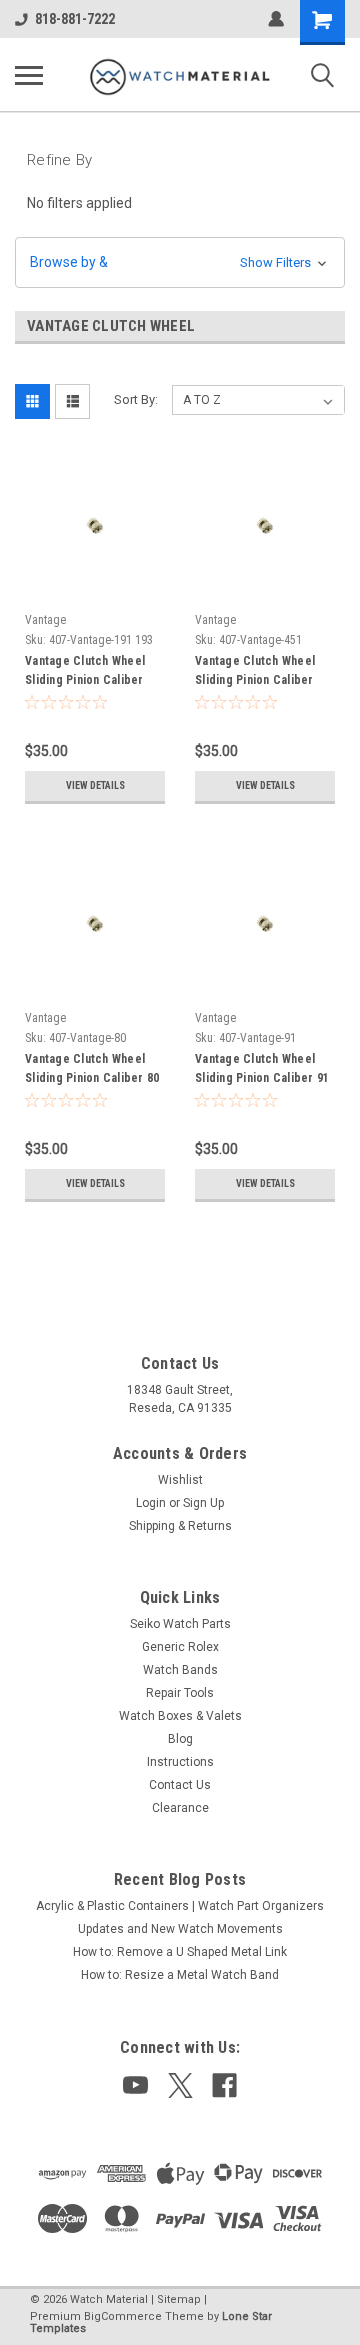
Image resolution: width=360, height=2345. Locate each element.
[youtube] (135, 2085)
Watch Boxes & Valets (180, 1716)
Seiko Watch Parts (180, 1624)
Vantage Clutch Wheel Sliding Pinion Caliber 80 (92, 1068)
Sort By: (136, 399)
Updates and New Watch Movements (180, 1929)
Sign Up (203, 1503)
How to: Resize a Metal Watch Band (180, 1975)
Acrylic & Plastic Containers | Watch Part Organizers (180, 1906)
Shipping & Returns (180, 1526)
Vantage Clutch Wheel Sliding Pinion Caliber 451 (255, 673)
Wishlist (180, 1480)
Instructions (180, 1762)
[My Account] (276, 19)
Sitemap (179, 2299)
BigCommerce (123, 2316)
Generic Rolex (180, 1647)
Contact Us (180, 1785)
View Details (95, 785)
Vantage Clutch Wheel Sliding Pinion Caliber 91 (262, 1068)
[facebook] (224, 2085)
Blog (180, 1739)
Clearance (180, 1808)
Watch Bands (180, 1670)
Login (151, 1503)
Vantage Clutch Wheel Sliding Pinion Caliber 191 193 (85, 673)
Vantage (45, 620)
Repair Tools (180, 1693)
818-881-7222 (75, 19)
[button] (180, 262)
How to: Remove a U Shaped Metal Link (180, 1952)
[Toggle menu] (29, 75)
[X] (180, 2085)
